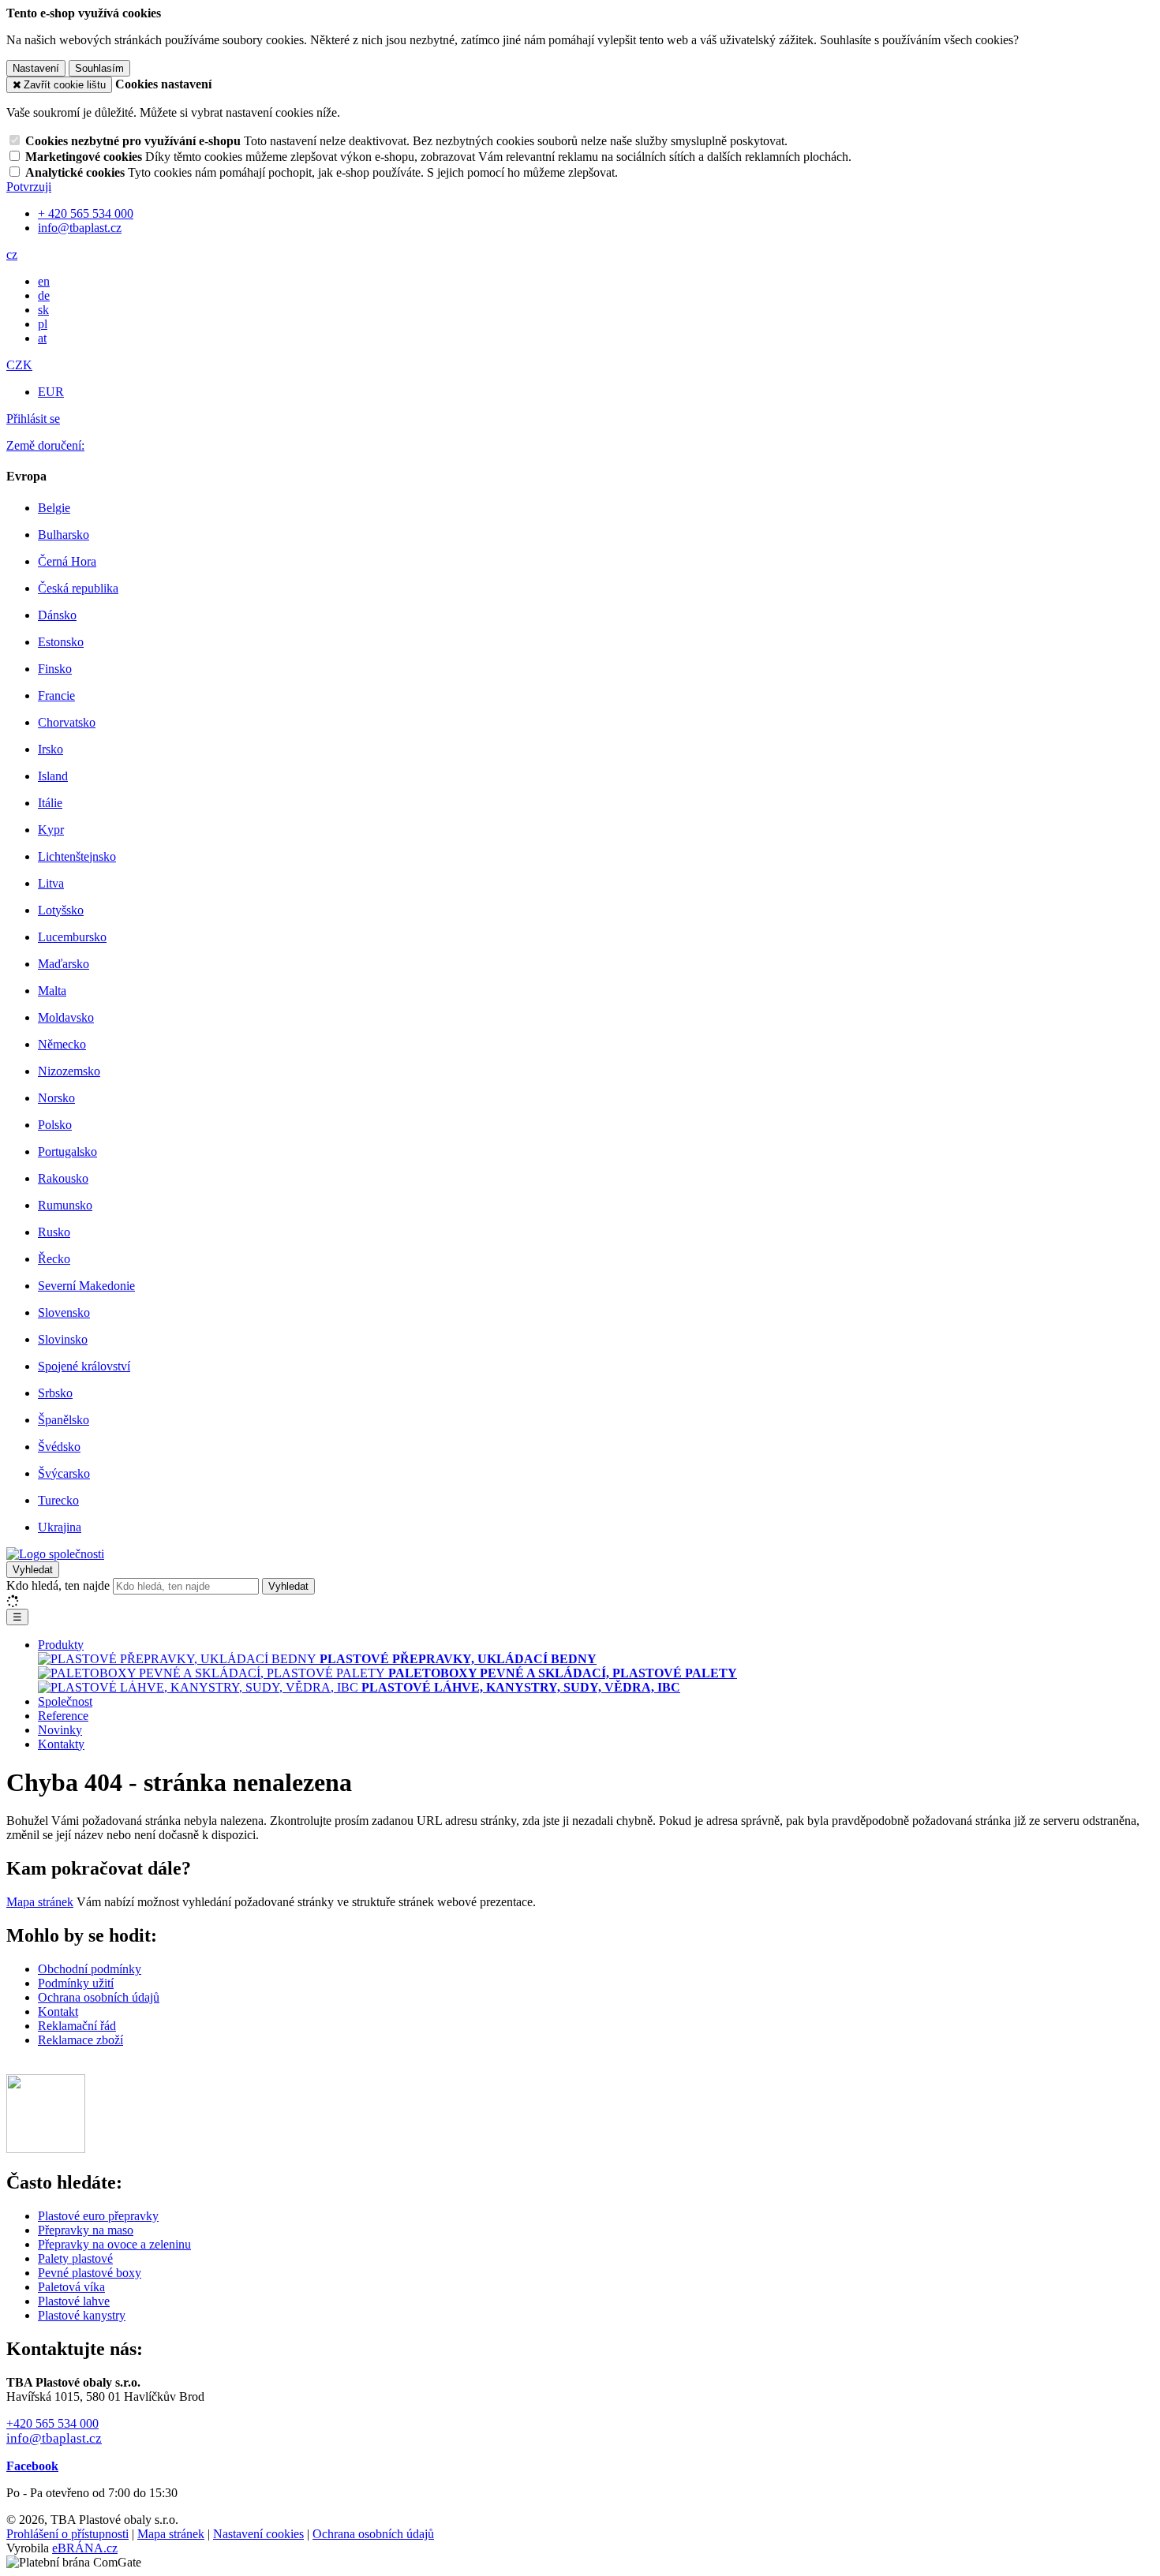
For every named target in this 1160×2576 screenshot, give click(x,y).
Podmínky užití (76, 1983)
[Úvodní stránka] (55, 1554)
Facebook (32, 2466)
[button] (12, 254)
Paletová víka (71, 2287)
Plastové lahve (74, 2301)
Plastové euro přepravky (98, 2216)
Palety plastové (75, 2258)
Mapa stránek (40, 1902)
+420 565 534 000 (52, 2423)
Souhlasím (99, 68)
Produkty (61, 1645)
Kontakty (61, 1744)
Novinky (60, 1730)
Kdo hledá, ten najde (58, 1585)
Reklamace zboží (80, 2040)
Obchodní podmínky (90, 1969)
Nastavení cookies (258, 2534)
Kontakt (58, 2011)
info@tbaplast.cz (54, 2438)
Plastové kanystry (82, 2315)
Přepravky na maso (86, 2230)
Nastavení (36, 68)
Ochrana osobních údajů (99, 1997)
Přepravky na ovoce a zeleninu (114, 2244)
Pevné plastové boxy (90, 2273)
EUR (51, 392)
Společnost (65, 1701)
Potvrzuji (29, 187)
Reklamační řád (77, 2026)
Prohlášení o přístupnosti (67, 2534)
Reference (63, 1716)
